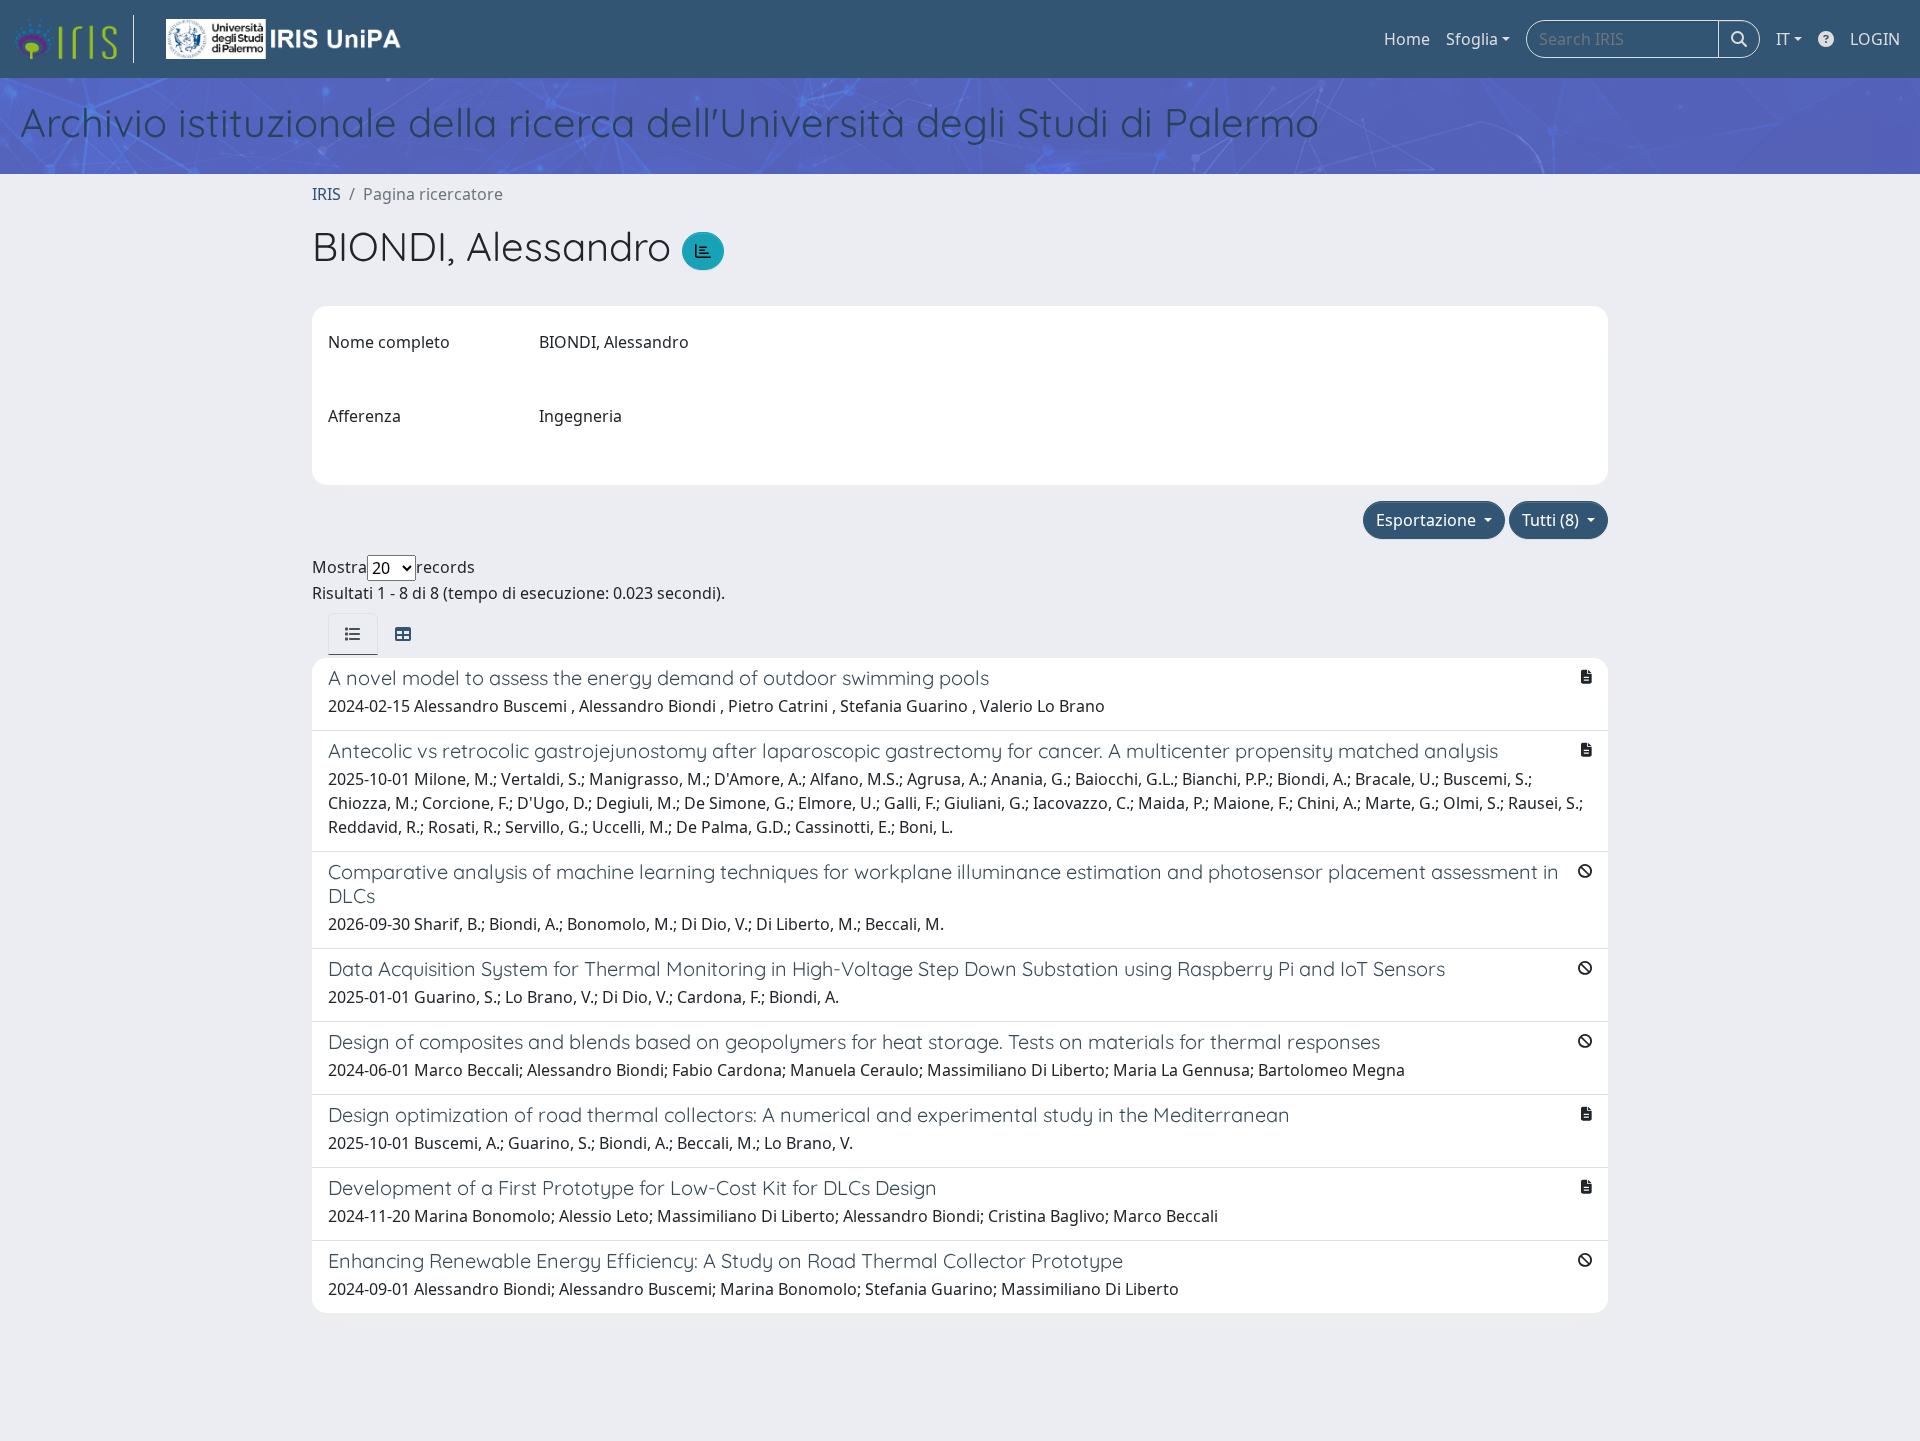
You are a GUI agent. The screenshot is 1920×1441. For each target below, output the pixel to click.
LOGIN (1875, 39)
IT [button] (1783, 39)
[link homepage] (73, 39)
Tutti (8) (1552, 520)
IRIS (326, 194)
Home (1407, 39)
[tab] (353, 634)
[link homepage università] (285, 39)
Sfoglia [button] (1472, 39)
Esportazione (1428, 520)
